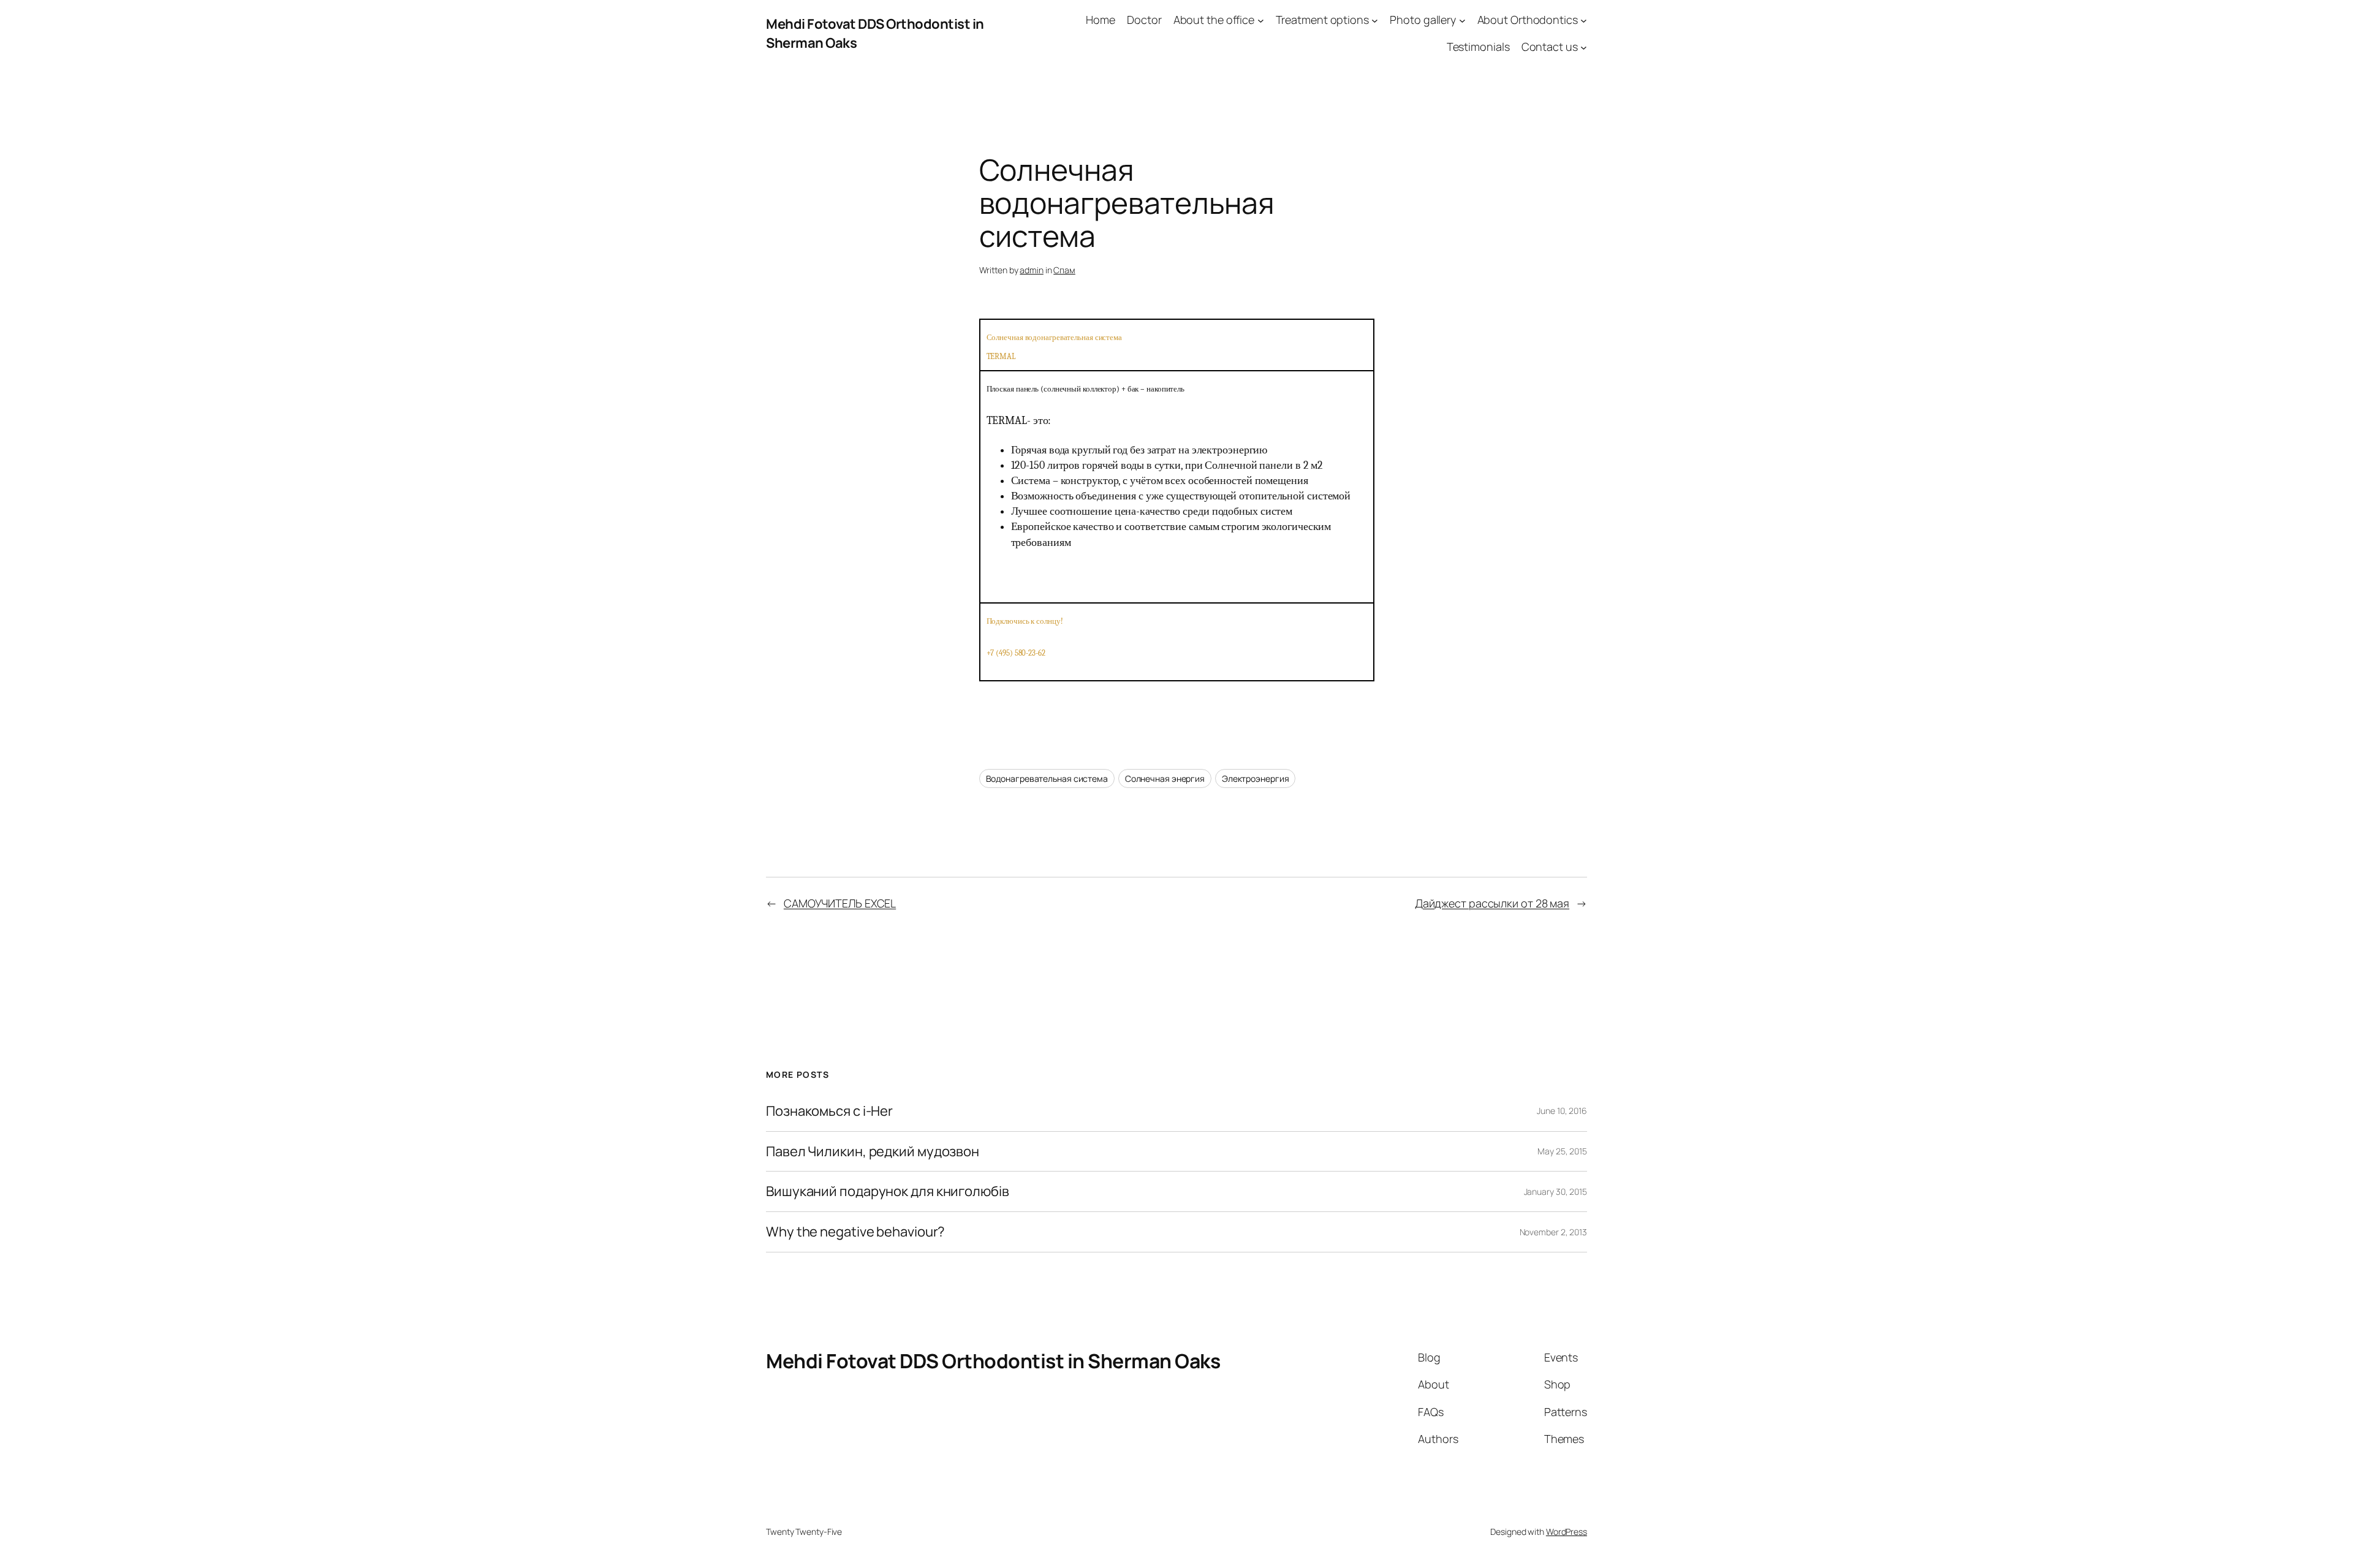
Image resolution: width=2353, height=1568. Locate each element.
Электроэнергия (1256, 778)
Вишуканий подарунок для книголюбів (888, 1191)
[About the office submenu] (1261, 20)
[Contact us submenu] (1584, 47)
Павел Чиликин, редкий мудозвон (873, 1152)
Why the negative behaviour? (855, 1232)
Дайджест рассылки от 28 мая (1492, 903)
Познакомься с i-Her (829, 1111)
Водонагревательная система (1047, 778)
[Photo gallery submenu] (1462, 20)
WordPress (1567, 1532)
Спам (1064, 270)
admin (1032, 270)
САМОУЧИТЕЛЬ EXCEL (840, 903)
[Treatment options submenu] (1375, 20)
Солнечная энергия (1165, 778)
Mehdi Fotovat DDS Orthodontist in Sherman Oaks (993, 1361)
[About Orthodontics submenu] (1584, 20)
